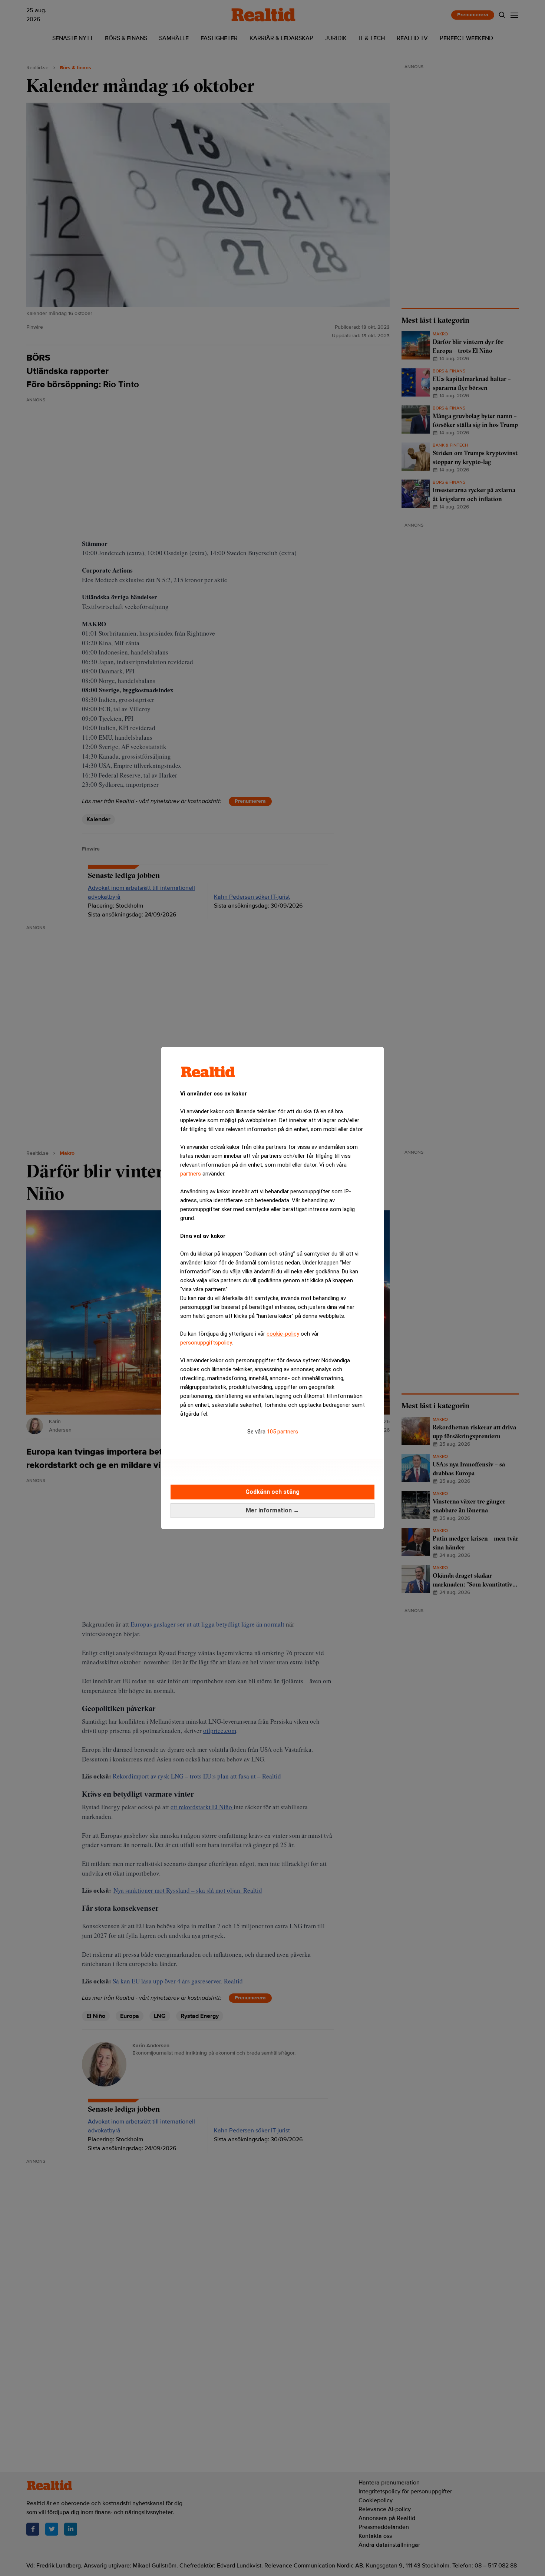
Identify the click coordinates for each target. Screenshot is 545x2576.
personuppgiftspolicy (206, 1343)
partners (191, 1174)
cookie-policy (283, 1334)
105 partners (283, 1432)
